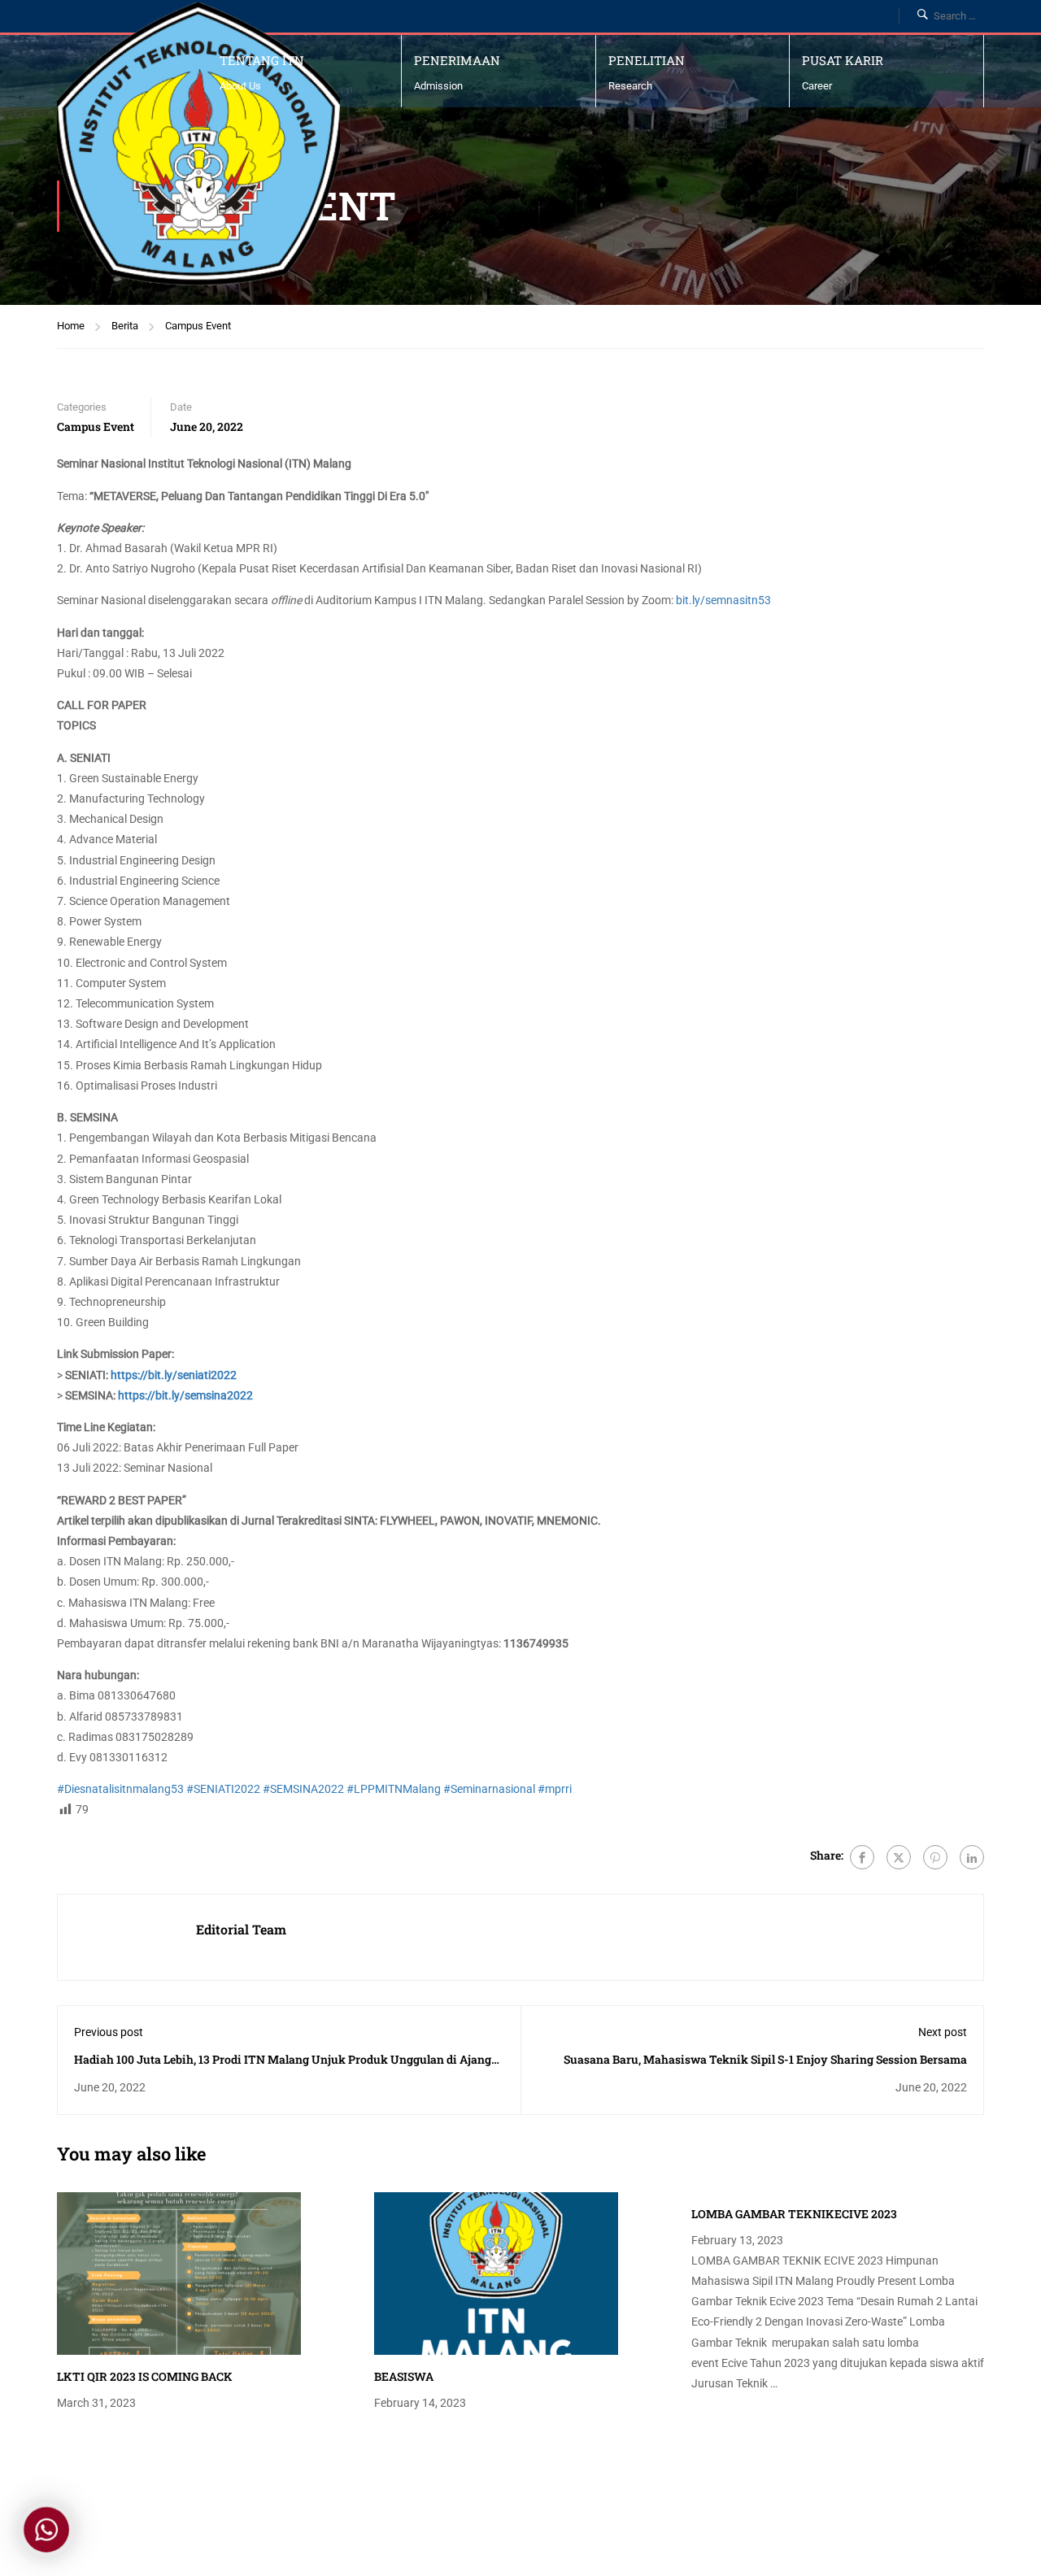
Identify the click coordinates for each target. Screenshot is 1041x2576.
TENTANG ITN (262, 60)
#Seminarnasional (489, 1789)
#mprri (555, 1789)
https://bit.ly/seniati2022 (174, 1375)
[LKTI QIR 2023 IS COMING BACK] (179, 2273)
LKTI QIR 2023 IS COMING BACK (145, 2376)
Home (71, 326)
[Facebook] (862, 1857)
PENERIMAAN (457, 60)
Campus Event (198, 326)
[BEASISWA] (496, 2273)
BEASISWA (404, 2376)
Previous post (109, 2032)
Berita (125, 326)
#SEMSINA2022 (303, 1789)
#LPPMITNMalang (394, 1789)
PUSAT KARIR (843, 60)
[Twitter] (899, 1857)
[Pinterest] (935, 1857)
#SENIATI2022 (223, 1789)
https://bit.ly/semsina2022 (185, 1395)
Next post (943, 2032)
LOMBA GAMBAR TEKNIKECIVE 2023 (794, 2214)
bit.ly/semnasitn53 (723, 600)
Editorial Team (241, 1929)
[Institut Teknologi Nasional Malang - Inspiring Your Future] (198, 144)
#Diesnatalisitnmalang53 (120, 1789)
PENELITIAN (647, 60)
